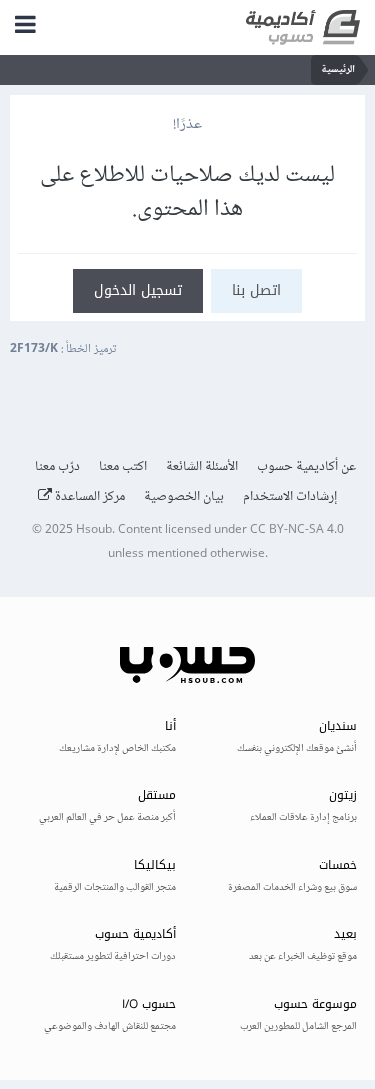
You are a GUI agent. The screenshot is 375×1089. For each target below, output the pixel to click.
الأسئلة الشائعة (202, 467)
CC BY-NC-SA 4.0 (297, 530)
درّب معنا (57, 467)
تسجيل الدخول (138, 290)
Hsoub (94, 530)
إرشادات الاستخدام (290, 497)
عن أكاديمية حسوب (306, 467)
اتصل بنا (256, 290)
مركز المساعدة (88, 497)
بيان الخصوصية (184, 497)
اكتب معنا (123, 467)
